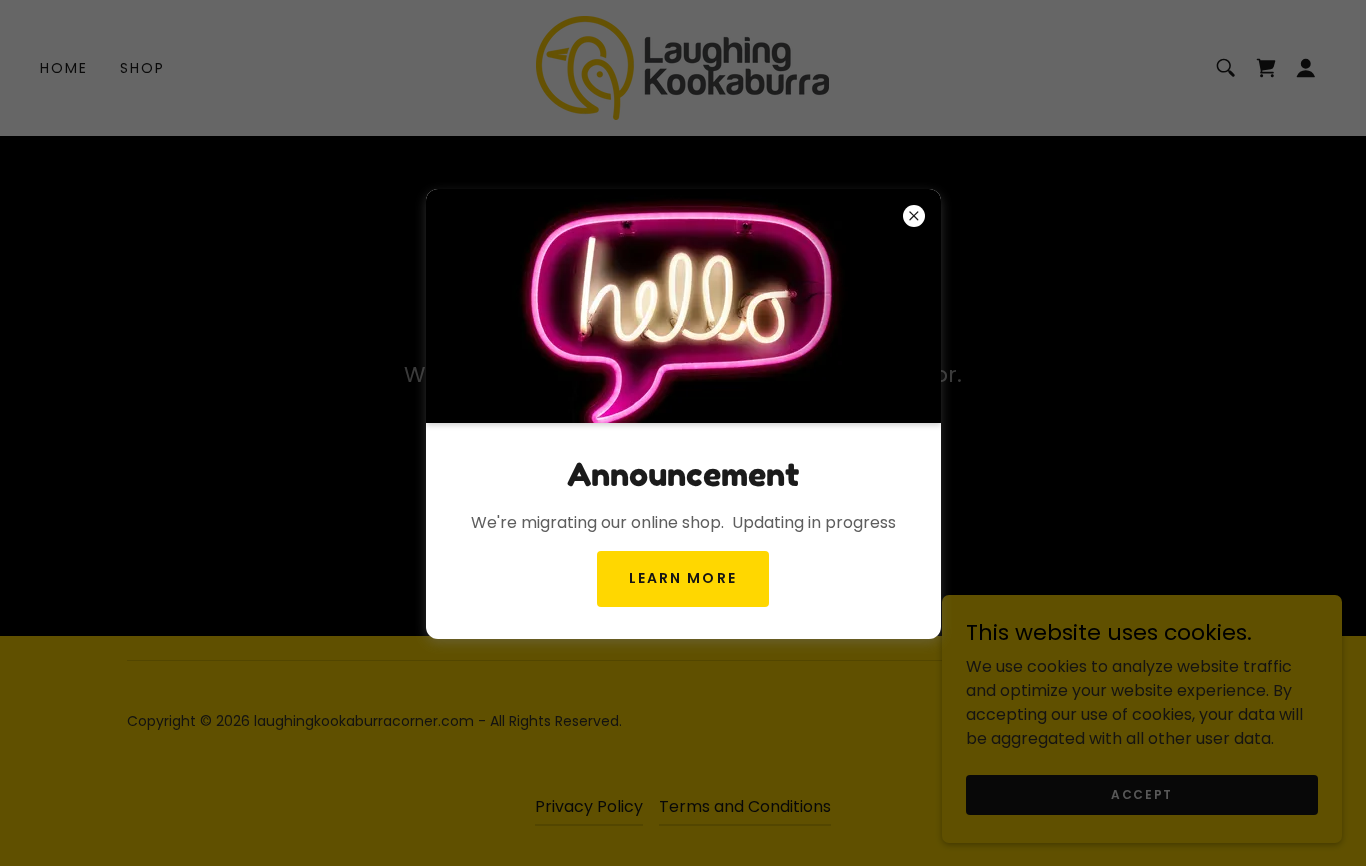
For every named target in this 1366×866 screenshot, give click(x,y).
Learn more (682, 578)
